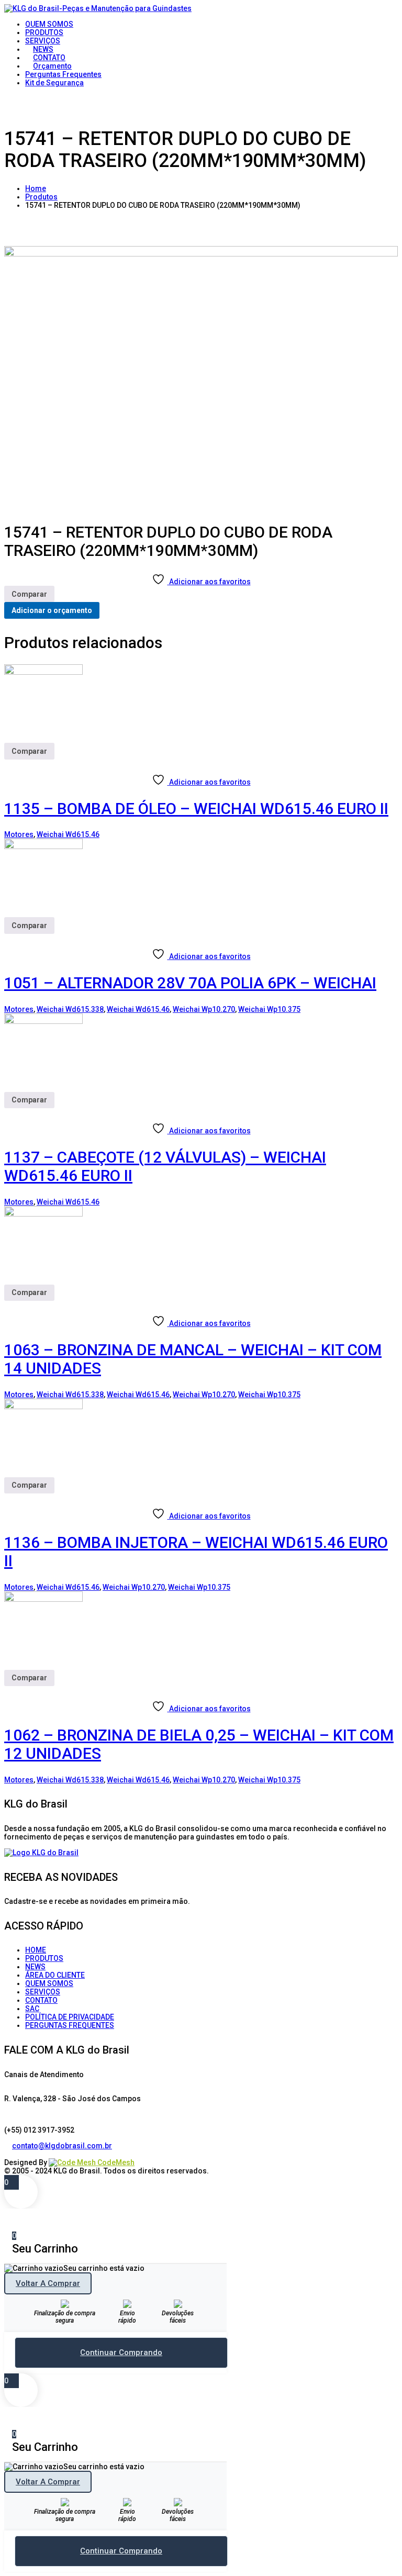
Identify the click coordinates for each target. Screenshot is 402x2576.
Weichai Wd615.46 (68, 834)
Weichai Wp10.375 (269, 1009)
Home (36, 188)
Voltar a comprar (48, 2283)
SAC (32, 2009)
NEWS (35, 1967)
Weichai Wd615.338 (70, 1009)
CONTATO (41, 2000)
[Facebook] (8, 2154)
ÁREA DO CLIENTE (55, 1975)
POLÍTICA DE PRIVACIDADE (70, 2017)
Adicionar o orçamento (52, 610)
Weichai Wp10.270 (204, 1009)
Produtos (41, 197)
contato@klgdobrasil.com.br (62, 2146)
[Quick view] (8, 764)
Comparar (29, 594)
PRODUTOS (44, 1958)
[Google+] (24, 2154)
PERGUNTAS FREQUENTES (70, 2025)
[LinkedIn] (16, 2154)
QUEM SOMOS (49, 1983)
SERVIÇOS (43, 1992)
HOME (36, 1950)
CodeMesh (115, 2162)
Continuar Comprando (121, 2352)
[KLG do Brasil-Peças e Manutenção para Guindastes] (98, 8)
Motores (19, 834)
